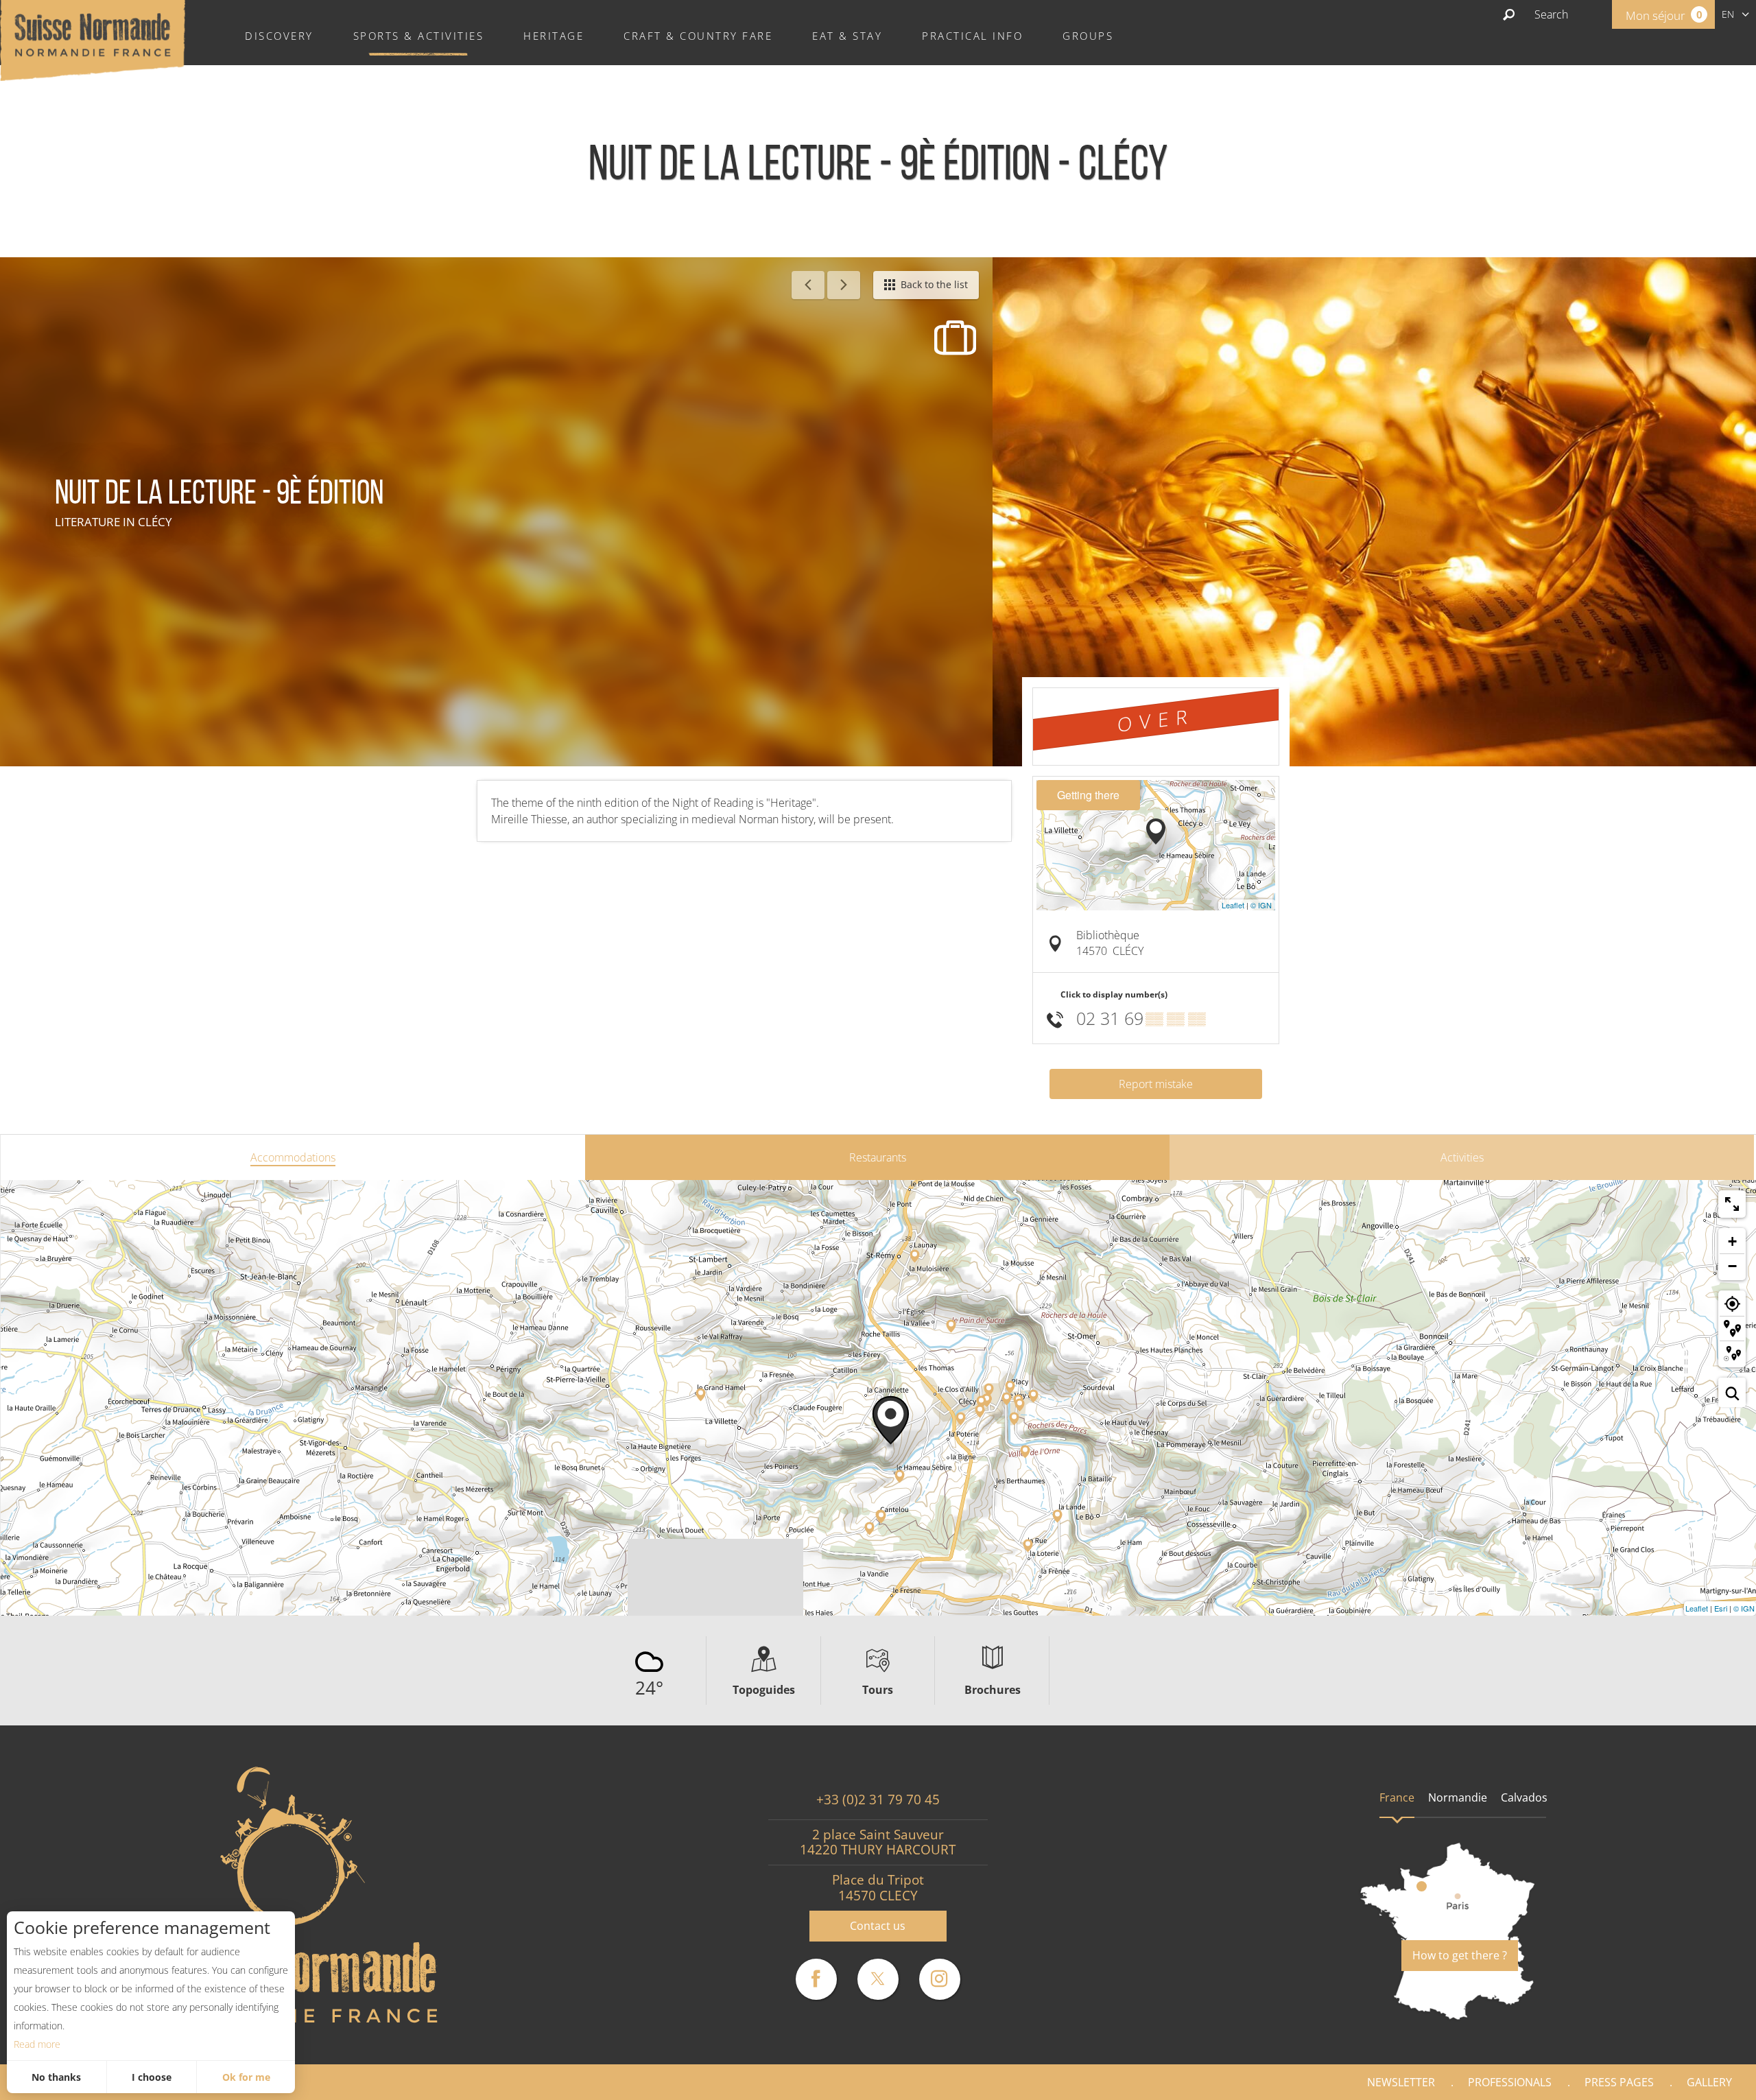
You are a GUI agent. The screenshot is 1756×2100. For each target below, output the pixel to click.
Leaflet (1233, 905)
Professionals (1510, 2082)
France (1397, 1797)
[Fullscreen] (1732, 1204)
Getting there (1088, 795)
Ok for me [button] (246, 2077)
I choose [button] (152, 2077)
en (1728, 14)
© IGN (1261, 905)
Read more (37, 2044)
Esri (1721, 1608)
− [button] (1732, 1266)
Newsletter (1401, 2082)
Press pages (1619, 2082)
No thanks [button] (56, 2077)
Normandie (1458, 1797)
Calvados (1524, 1797)
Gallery (1709, 2082)
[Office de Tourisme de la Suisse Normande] (93, 39)
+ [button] (1732, 1241)
